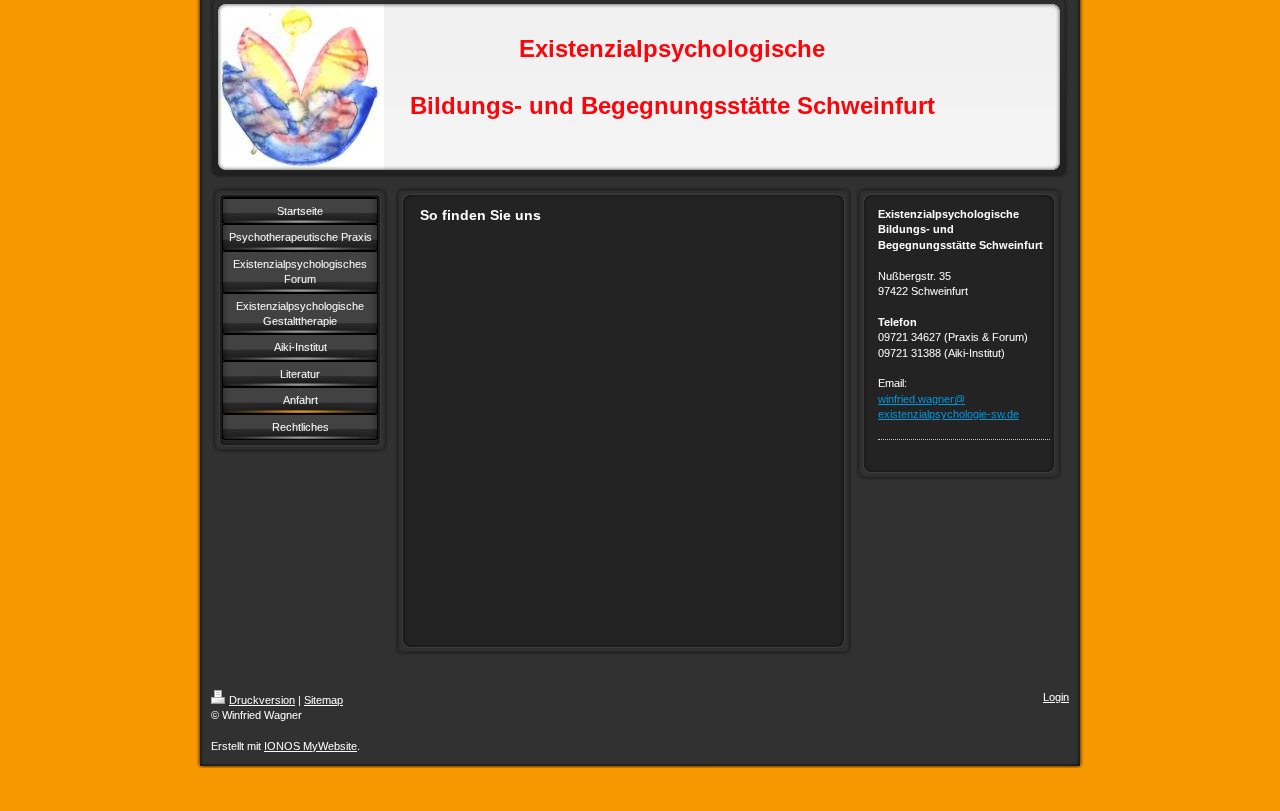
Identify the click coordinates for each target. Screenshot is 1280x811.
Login (1056, 697)
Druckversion (262, 700)
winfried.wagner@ (921, 399)
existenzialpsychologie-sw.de (948, 414)
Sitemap (323, 700)
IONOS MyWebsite (310, 746)
